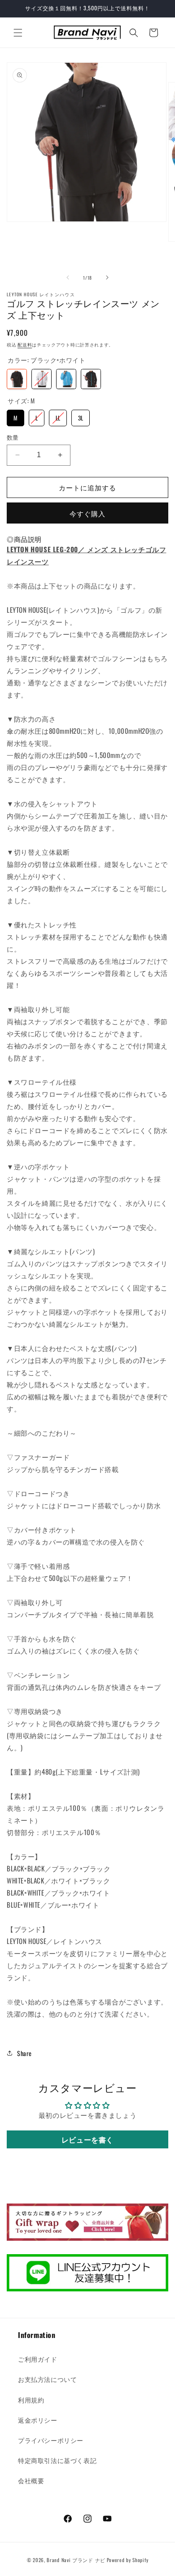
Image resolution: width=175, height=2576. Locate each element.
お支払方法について (47, 2379)
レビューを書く (87, 2139)
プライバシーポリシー (51, 2440)
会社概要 (31, 2480)
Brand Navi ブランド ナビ (76, 2560)
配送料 (25, 344)
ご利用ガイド (38, 2359)
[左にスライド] (68, 277)
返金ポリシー (38, 2420)
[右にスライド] (107, 277)
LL (58, 416)
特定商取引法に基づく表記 (57, 2460)
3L (81, 416)
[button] (18, 33)
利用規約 (31, 2400)
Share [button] (24, 2053)
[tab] (24, 539)
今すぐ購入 (87, 513)
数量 (13, 437)
